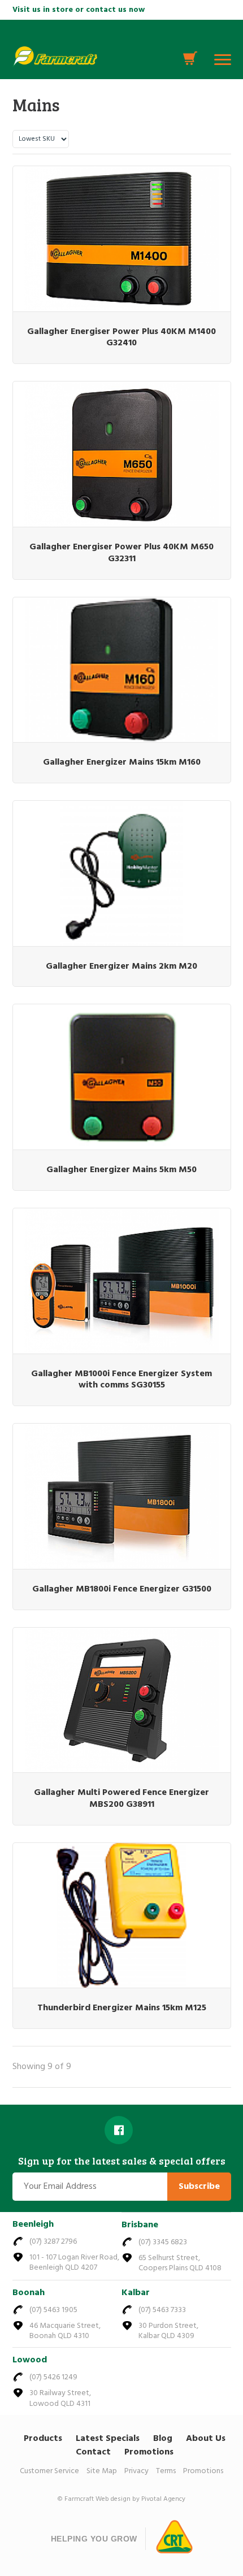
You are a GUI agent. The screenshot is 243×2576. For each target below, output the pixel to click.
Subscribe (199, 2187)
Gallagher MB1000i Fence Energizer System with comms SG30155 (121, 1380)
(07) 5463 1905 (53, 2310)
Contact (93, 2452)
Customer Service (49, 2471)
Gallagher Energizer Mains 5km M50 (121, 1170)
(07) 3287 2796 (53, 2242)
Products (43, 2439)
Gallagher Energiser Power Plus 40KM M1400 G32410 (121, 338)
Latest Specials (108, 2439)
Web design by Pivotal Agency (140, 2499)
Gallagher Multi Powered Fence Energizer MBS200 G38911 (121, 1799)
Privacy (136, 2471)
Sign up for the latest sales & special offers (122, 2161)
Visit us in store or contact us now (79, 10)
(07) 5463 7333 (162, 2310)
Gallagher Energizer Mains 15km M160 (122, 762)
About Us (206, 2439)
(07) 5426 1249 (53, 2377)
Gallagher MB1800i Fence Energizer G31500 (122, 1589)
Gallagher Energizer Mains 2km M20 (121, 966)
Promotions (149, 2452)
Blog (163, 2439)
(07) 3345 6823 (163, 2242)
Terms (166, 2471)
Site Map (102, 2471)
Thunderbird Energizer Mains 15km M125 (122, 2008)
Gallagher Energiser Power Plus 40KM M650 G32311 (121, 553)
